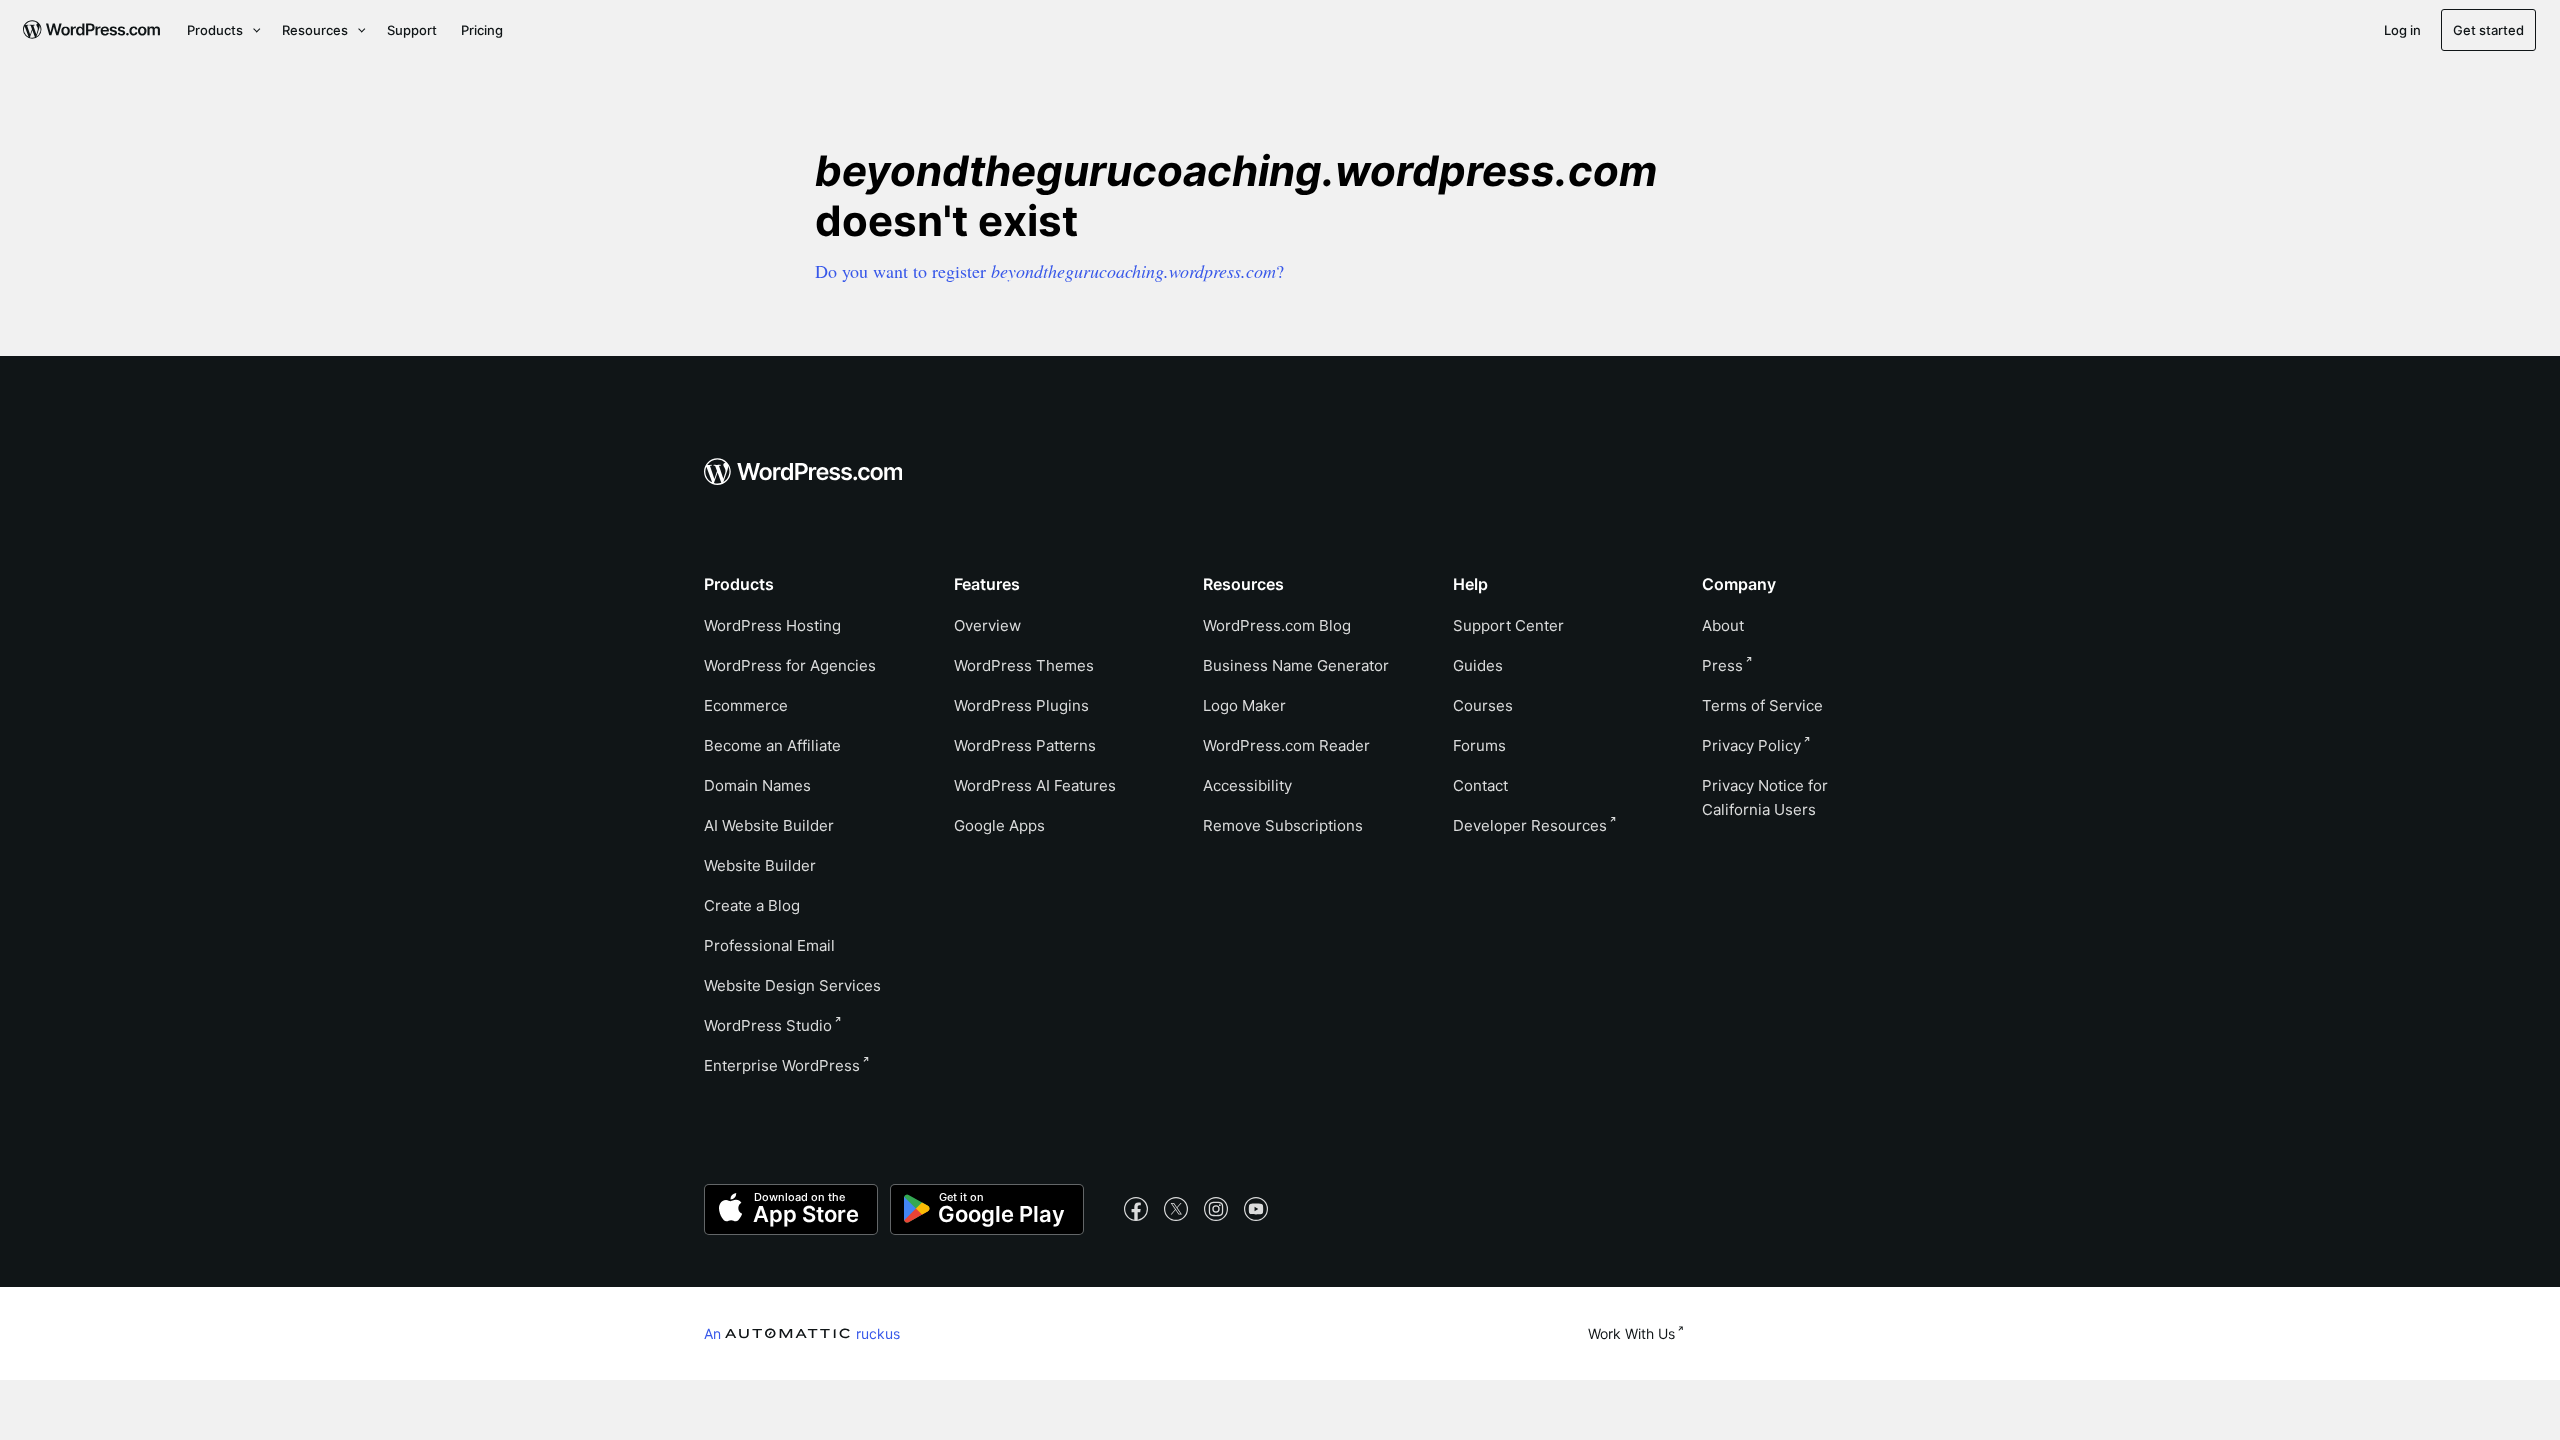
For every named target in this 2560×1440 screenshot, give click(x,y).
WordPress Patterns (1025, 745)
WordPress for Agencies (790, 665)
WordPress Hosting (772, 625)
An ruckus (802, 1333)
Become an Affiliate (772, 745)
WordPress (768, 1025)
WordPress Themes (1024, 665)
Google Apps (999, 825)
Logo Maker (1244, 705)
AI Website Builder (769, 825)
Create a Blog (752, 905)
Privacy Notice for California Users (1765, 797)
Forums (1479, 745)
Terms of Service (1762, 705)
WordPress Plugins (1021, 705)
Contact (1480, 785)
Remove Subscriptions (1283, 825)
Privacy (1751, 745)
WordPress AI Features (1035, 785)
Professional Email (769, 945)
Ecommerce (746, 705)
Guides (1478, 665)
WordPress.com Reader (1286, 745)
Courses (1483, 705)
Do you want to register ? (1049, 271)
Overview (987, 625)
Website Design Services (792, 985)
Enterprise (782, 1065)
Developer (1530, 825)
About (1723, 625)
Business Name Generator (1296, 665)
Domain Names (757, 785)
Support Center (1508, 625)
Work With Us (1631, 1333)
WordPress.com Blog (1277, 625)
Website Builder (760, 865)
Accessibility (1247, 785)
